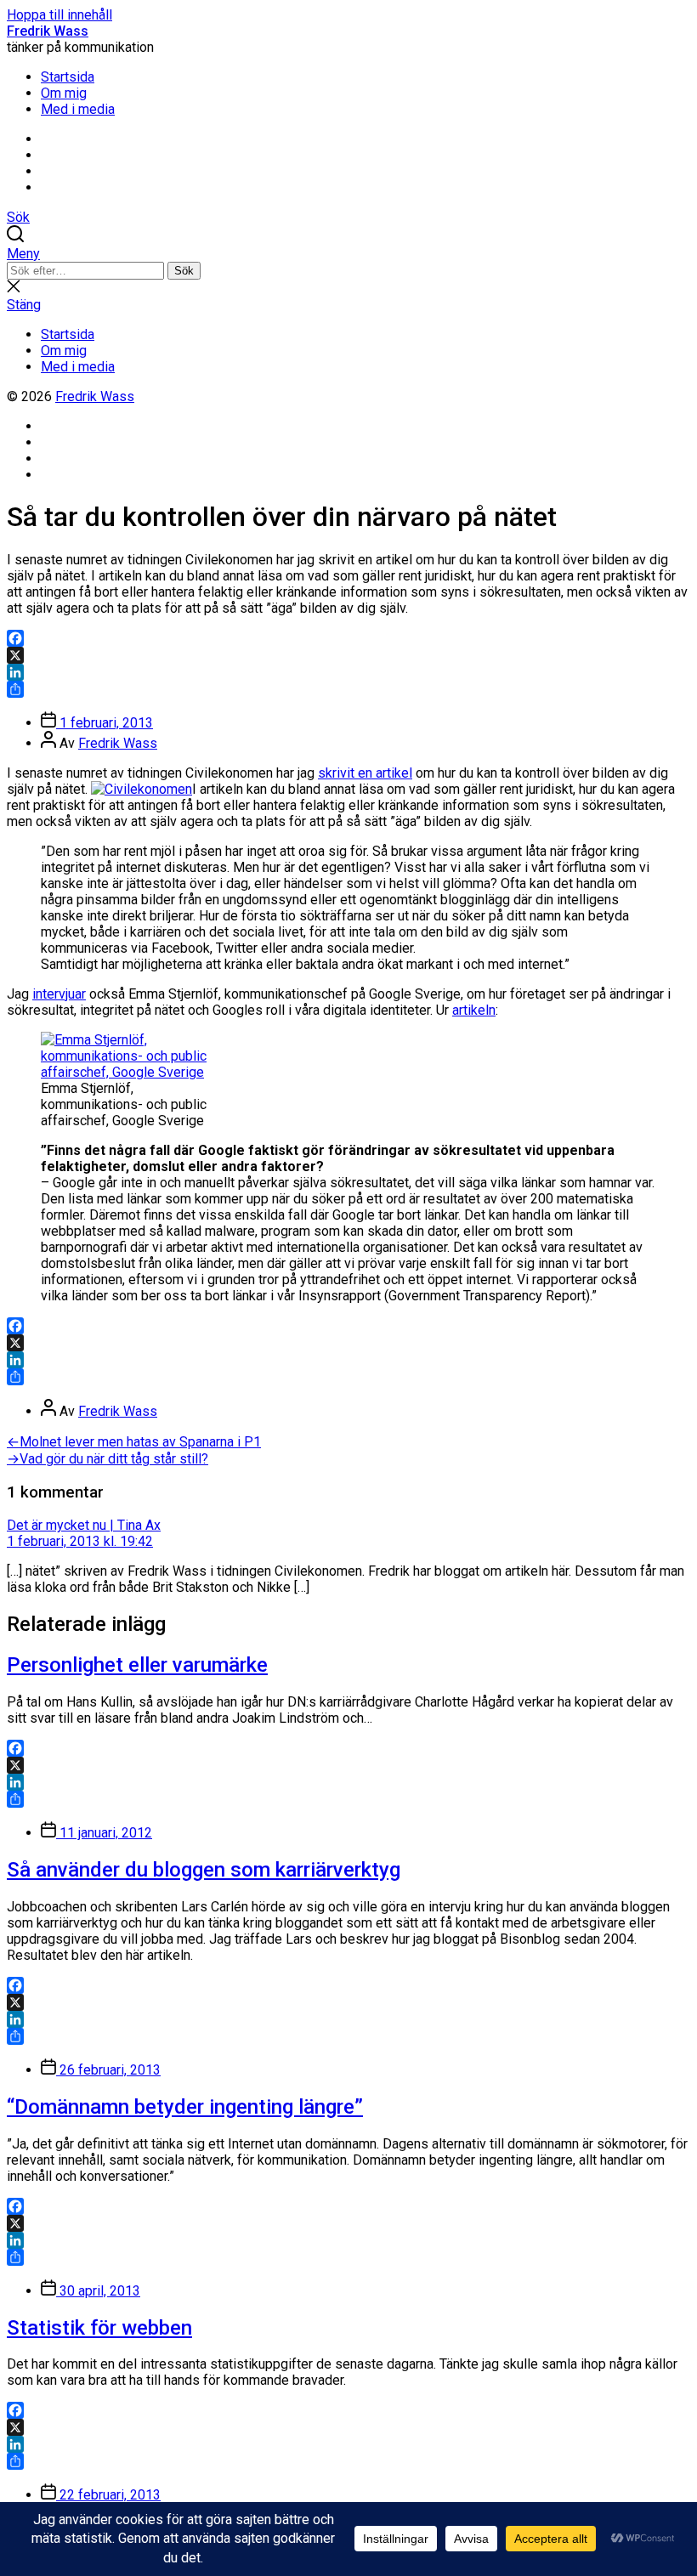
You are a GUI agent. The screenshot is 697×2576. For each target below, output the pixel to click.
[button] (348, 254)
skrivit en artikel (365, 773)
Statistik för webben (99, 2328)
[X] (348, 655)
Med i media (78, 109)
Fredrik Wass (48, 31)
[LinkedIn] (348, 672)
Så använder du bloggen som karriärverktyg (204, 1870)
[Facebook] (348, 638)
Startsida (68, 77)
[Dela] (348, 689)
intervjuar (59, 994)
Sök (184, 271)
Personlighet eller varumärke (137, 1665)
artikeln (474, 1010)
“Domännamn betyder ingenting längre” (185, 2107)
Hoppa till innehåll (59, 15)
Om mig (64, 93)
